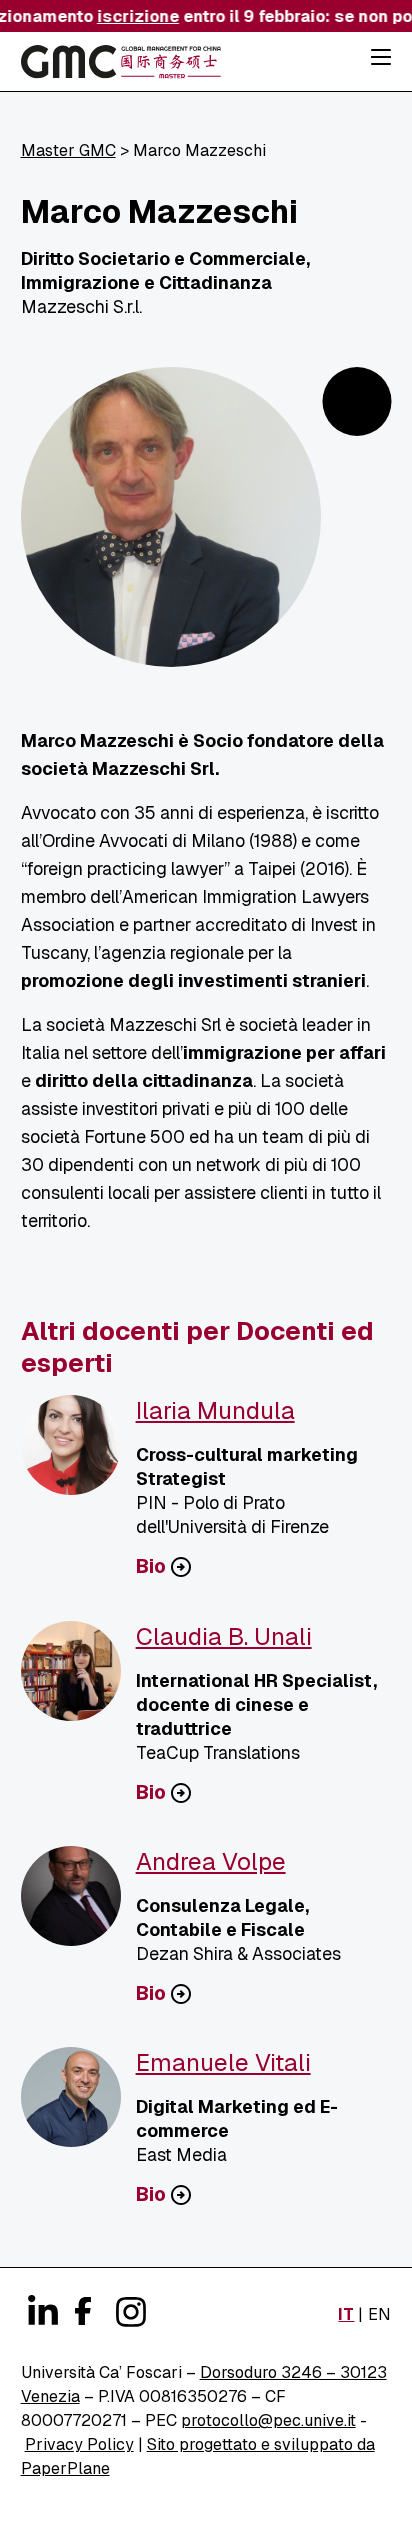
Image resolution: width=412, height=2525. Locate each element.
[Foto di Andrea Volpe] (78, 1904)
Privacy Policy (79, 2444)
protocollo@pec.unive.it (268, 2420)
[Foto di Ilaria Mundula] (78, 1453)
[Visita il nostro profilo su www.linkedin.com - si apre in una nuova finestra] (41, 2312)
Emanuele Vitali (223, 2062)
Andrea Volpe (211, 1861)
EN (379, 2314)
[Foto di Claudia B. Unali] (78, 1679)
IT (346, 2314)
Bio (151, 1567)
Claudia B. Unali (224, 1636)
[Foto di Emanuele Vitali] (78, 2105)
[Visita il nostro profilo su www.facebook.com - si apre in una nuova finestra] (81, 2308)
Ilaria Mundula (215, 1410)
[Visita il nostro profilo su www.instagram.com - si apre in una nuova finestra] (129, 2312)
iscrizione (133, 16)
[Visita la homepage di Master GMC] (121, 65)
